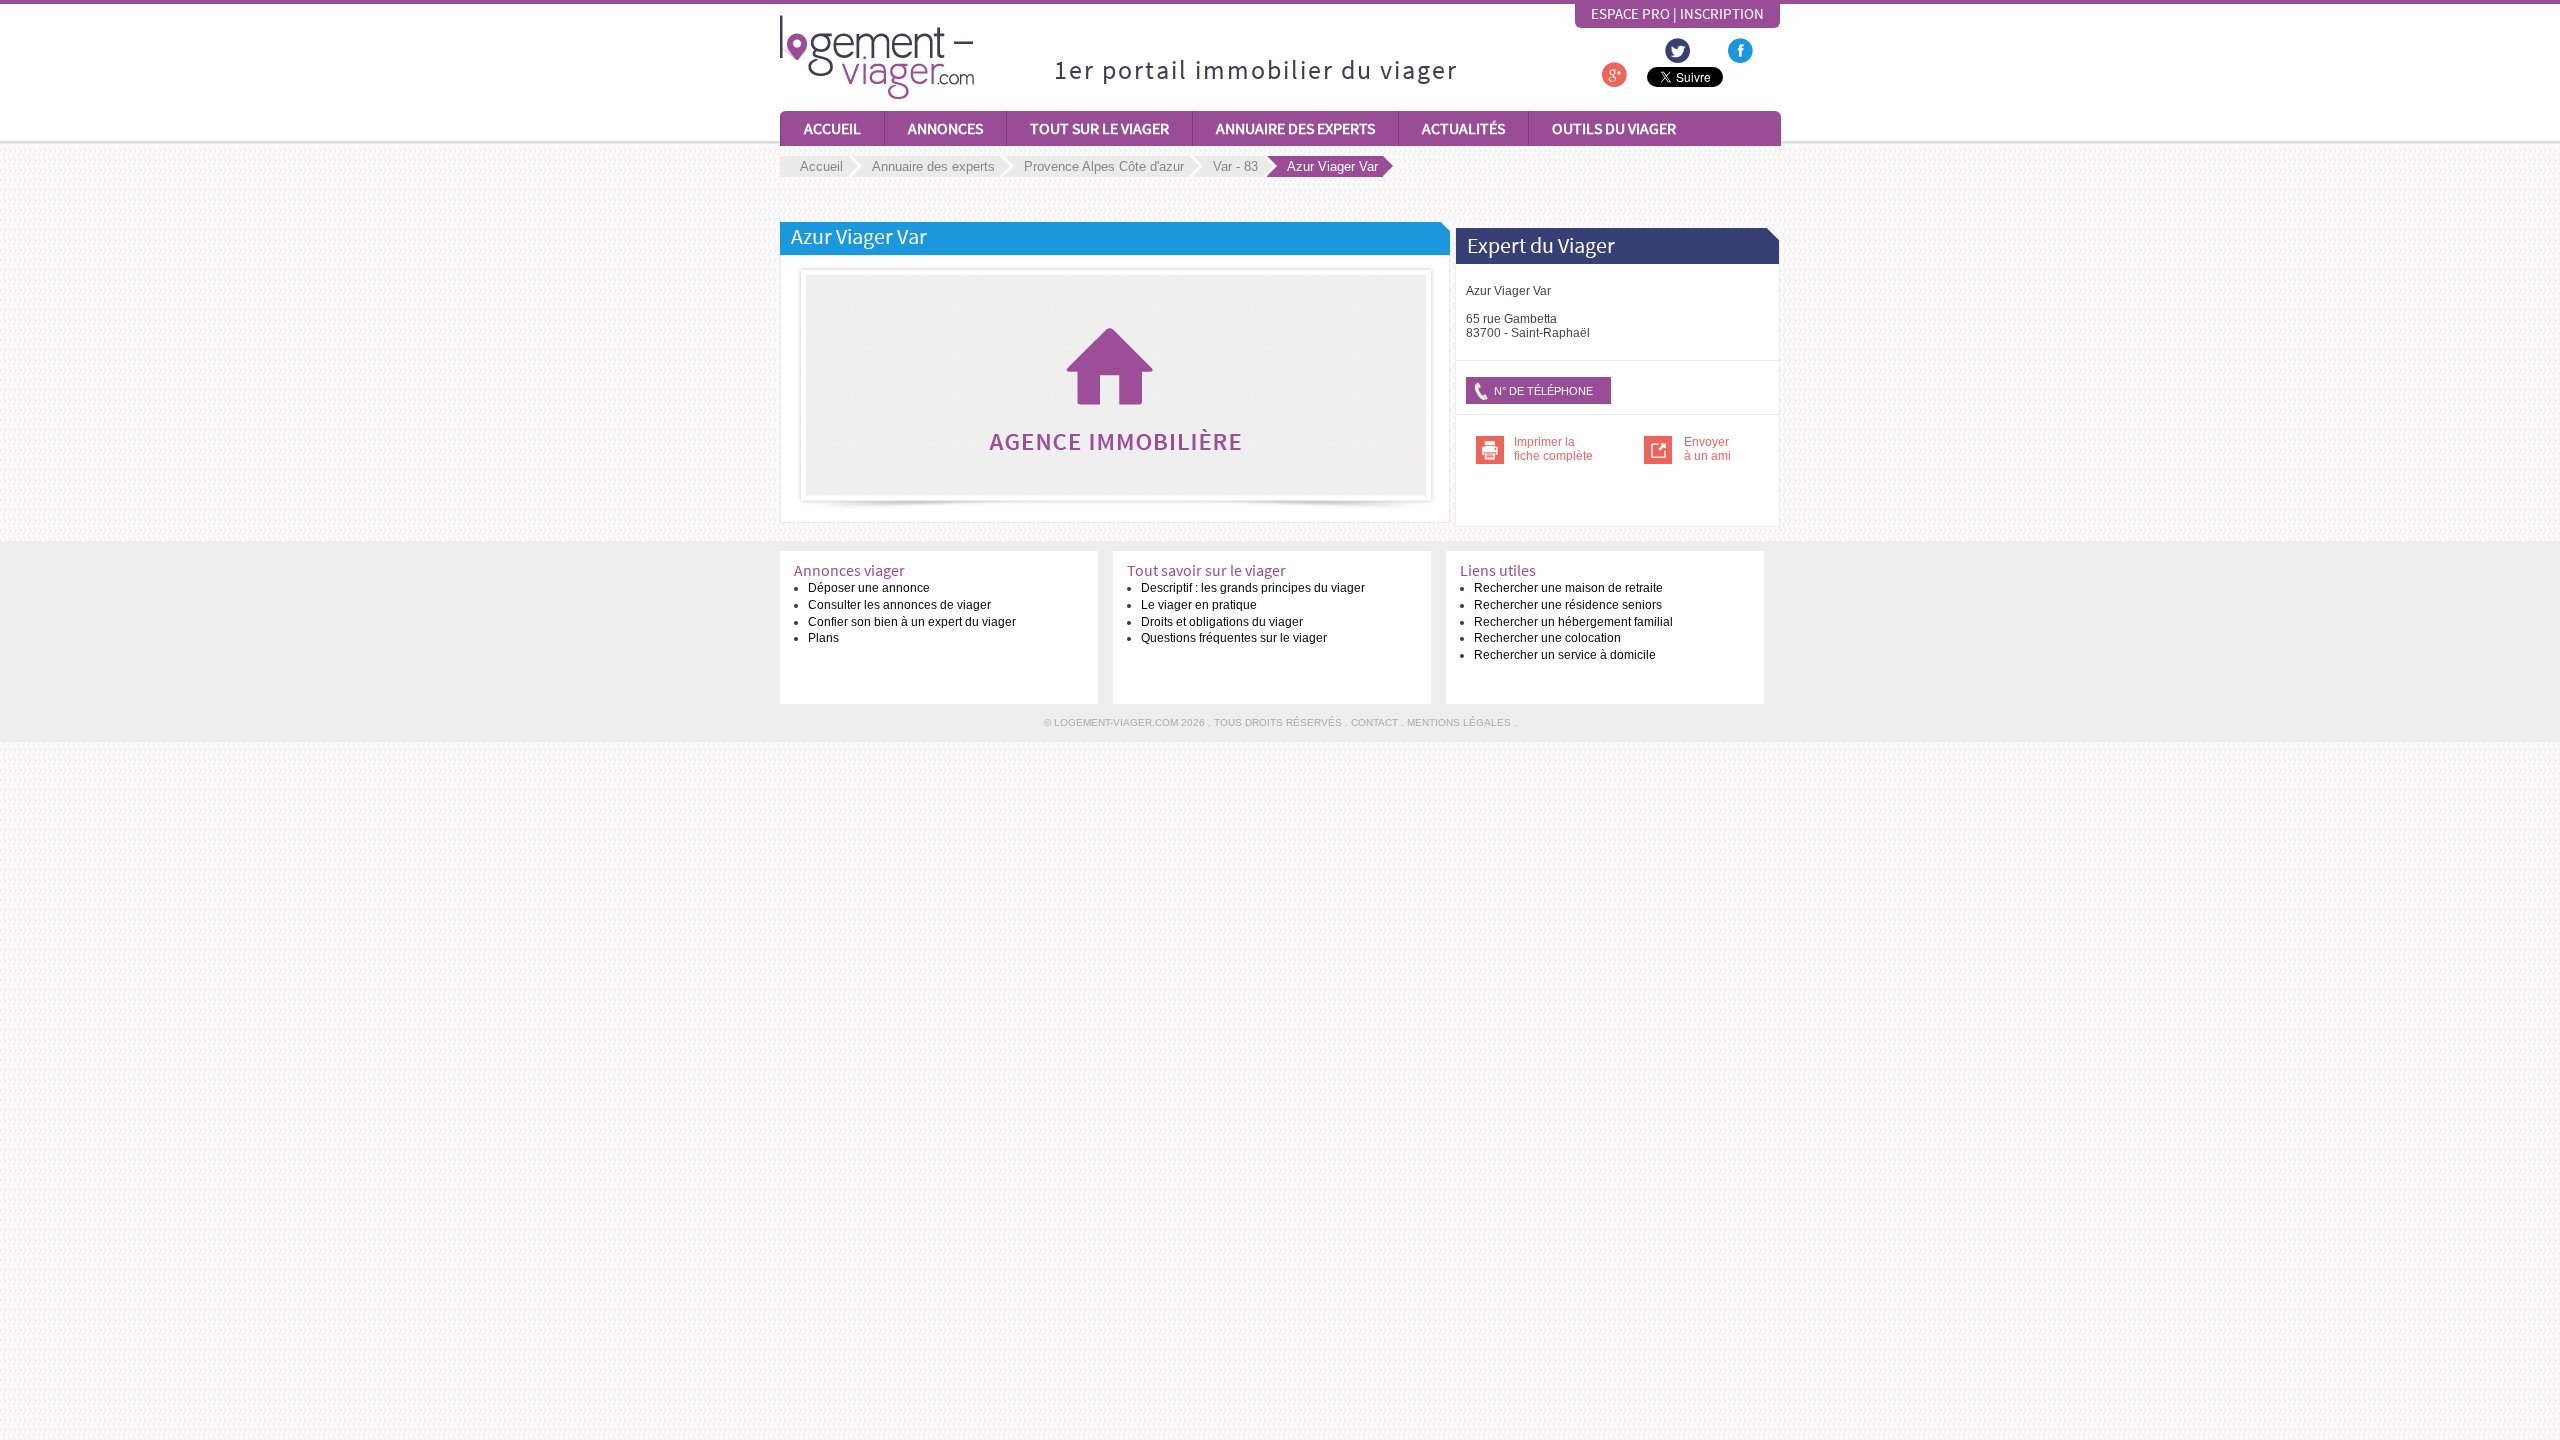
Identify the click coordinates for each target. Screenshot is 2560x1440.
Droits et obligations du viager (1222, 622)
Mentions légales (1459, 722)
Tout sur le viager (1099, 128)
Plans (823, 638)
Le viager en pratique (1199, 605)
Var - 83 (1235, 166)
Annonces (945, 128)
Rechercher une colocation (1547, 638)
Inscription (1722, 14)
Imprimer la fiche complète (1553, 449)
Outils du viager (1614, 128)
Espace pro (1630, 14)
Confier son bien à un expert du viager (912, 622)
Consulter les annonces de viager (899, 605)
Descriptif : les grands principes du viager (1253, 588)
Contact (1374, 722)
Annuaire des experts (1295, 128)
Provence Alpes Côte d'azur (1104, 166)
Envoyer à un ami (1707, 449)
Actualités (1463, 128)
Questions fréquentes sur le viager (1234, 638)
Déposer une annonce (869, 588)
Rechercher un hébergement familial (1573, 622)
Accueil (832, 128)
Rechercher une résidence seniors (1568, 605)
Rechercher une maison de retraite (1568, 588)
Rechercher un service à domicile (1565, 655)
